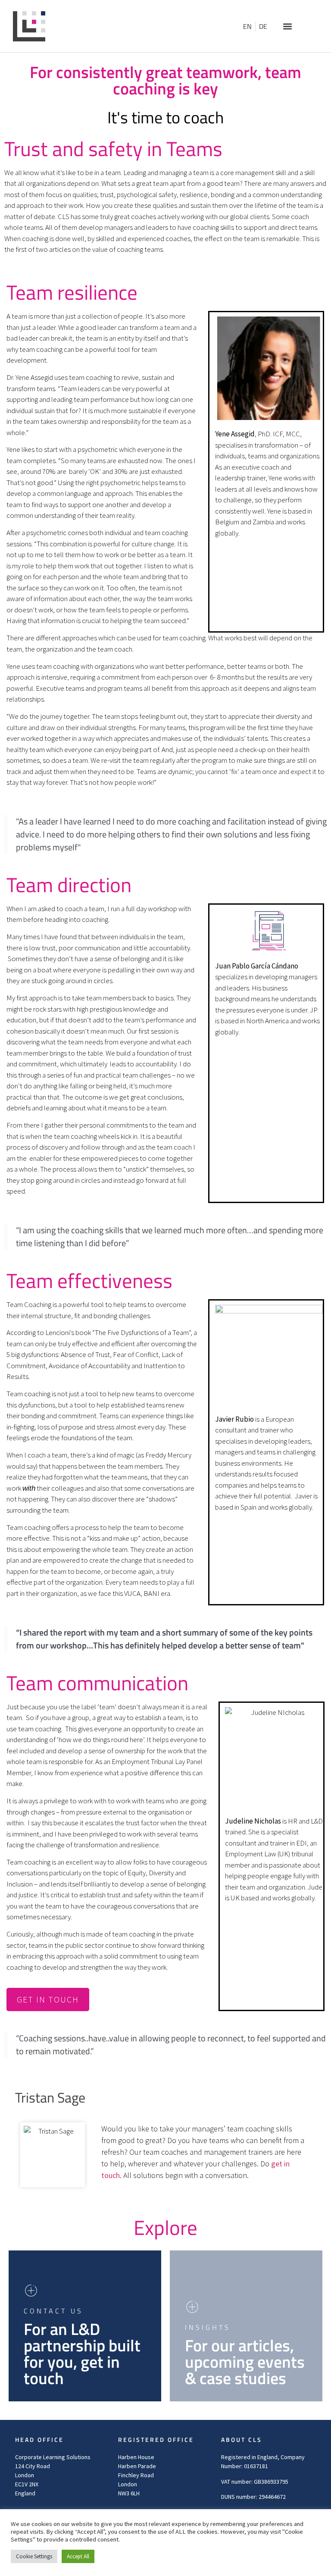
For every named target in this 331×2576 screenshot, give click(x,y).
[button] (287, 26)
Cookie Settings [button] (34, 2556)
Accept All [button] (78, 2556)
